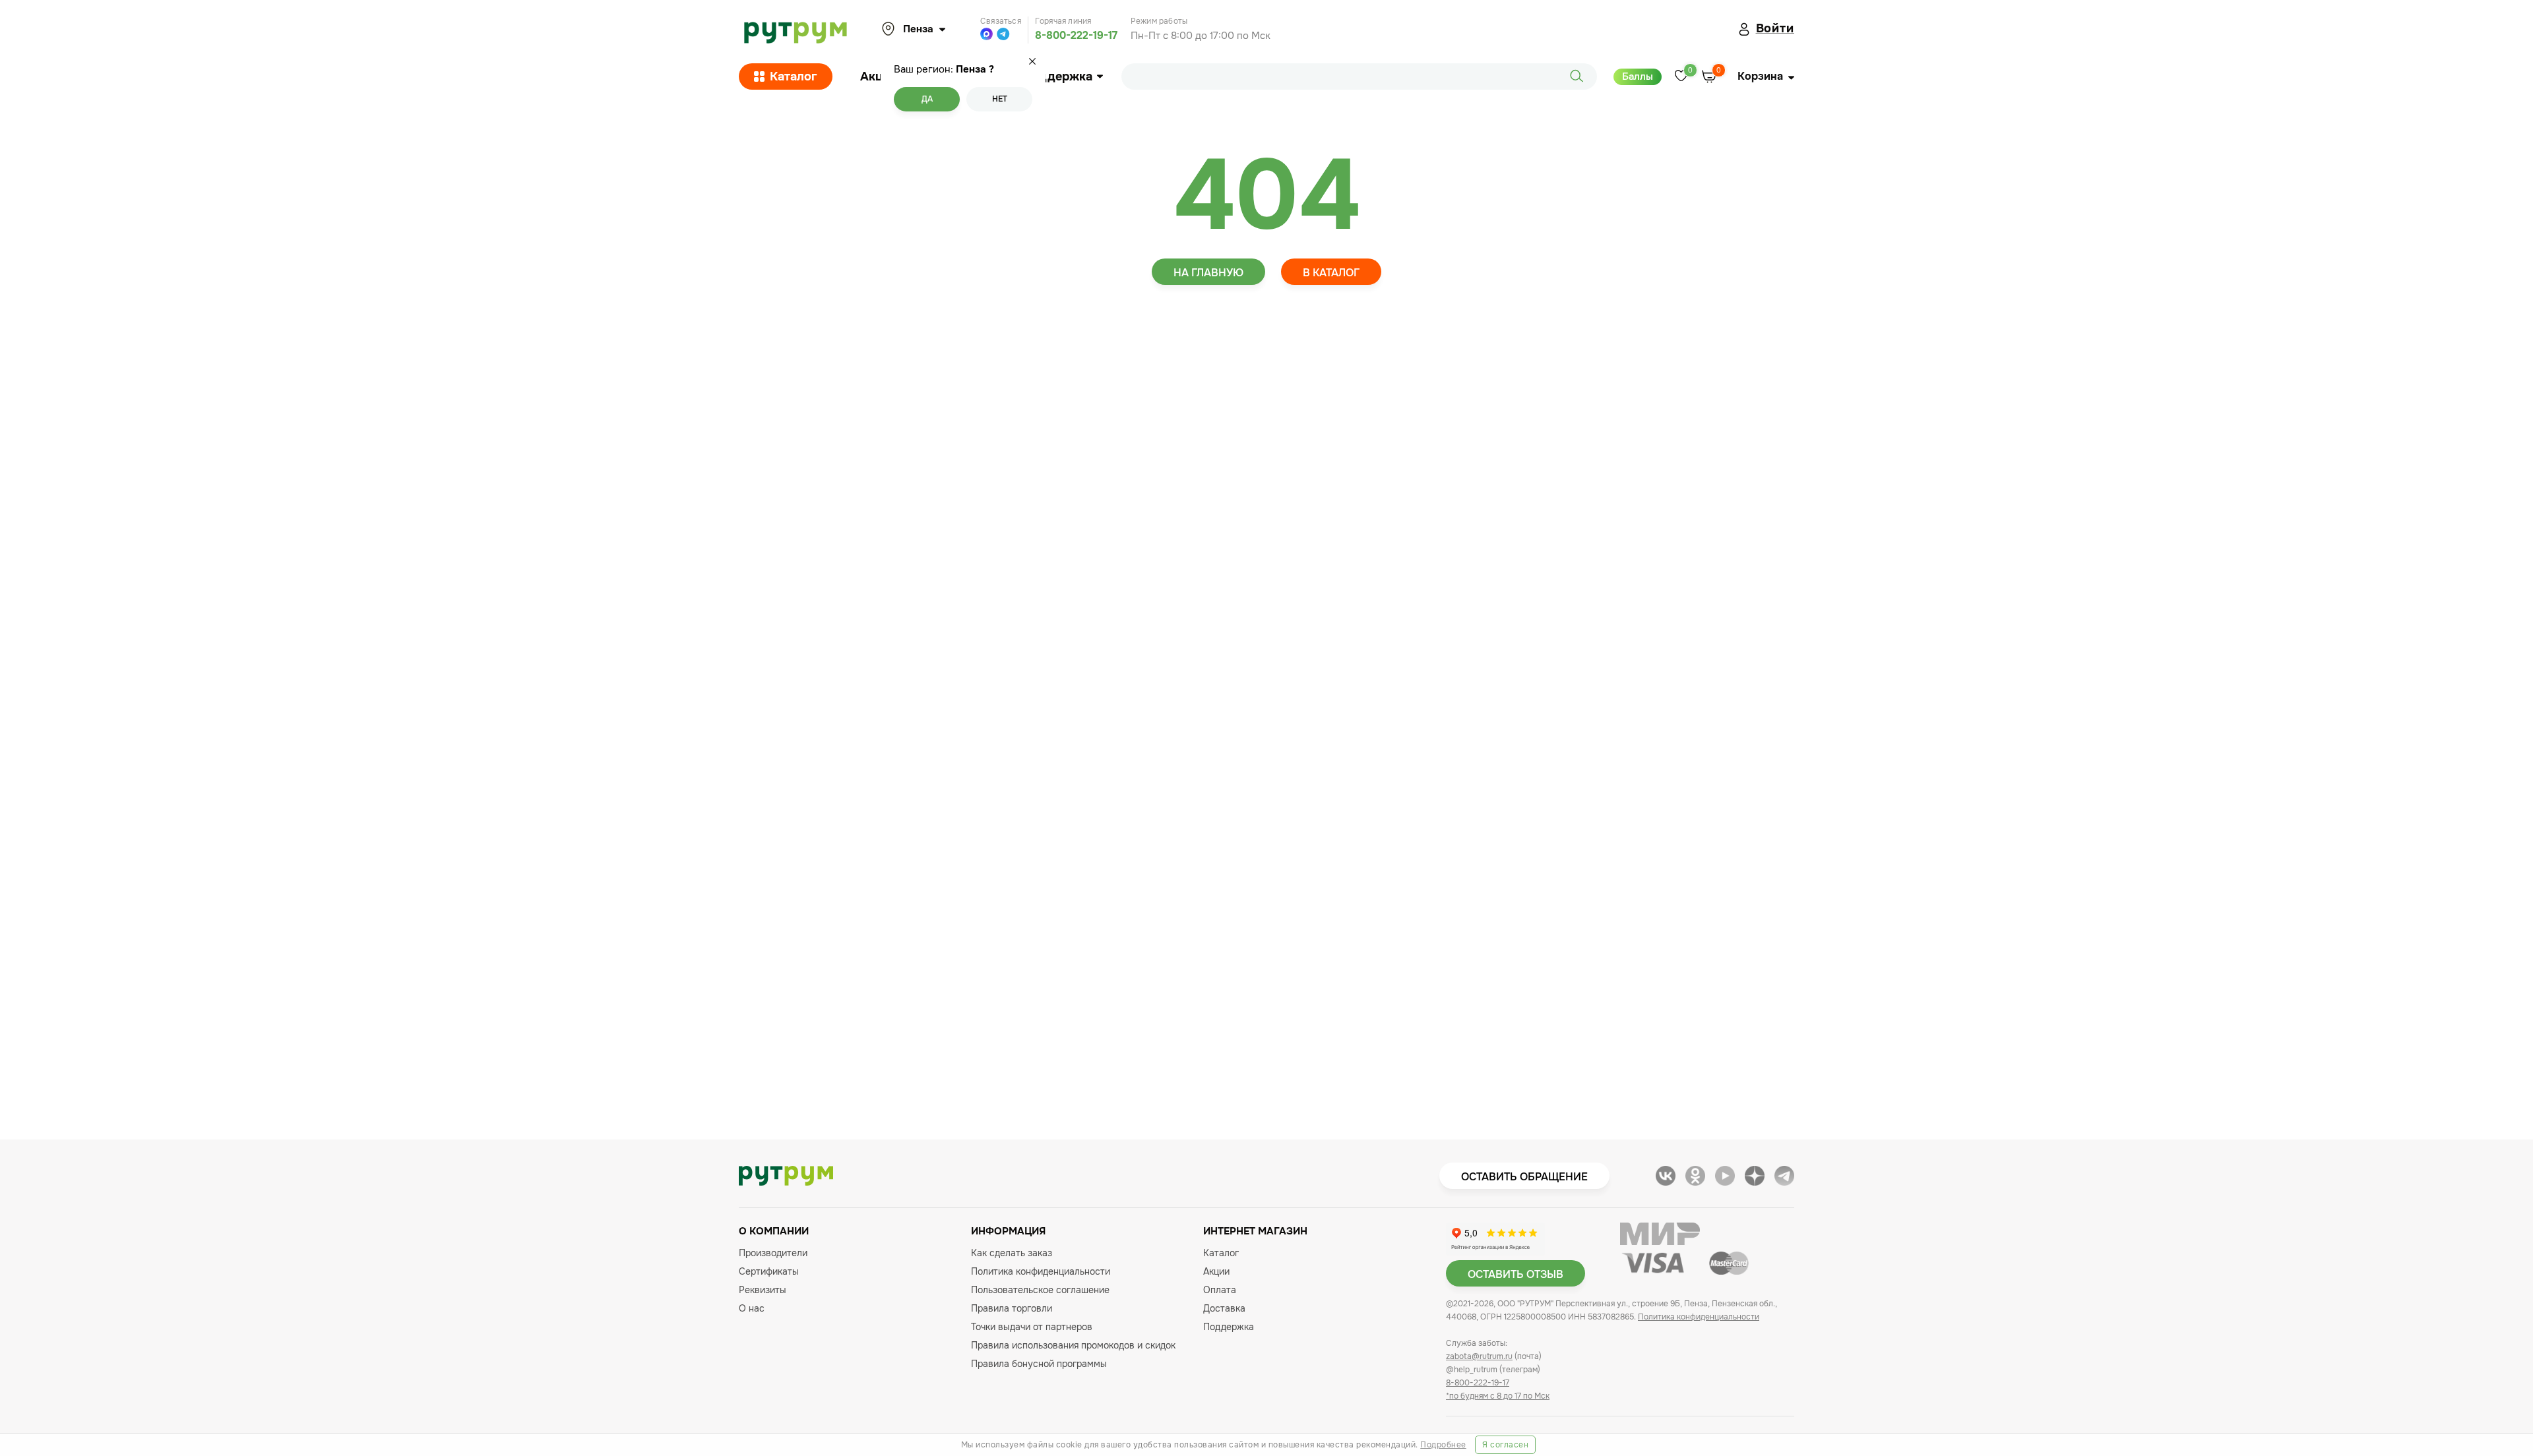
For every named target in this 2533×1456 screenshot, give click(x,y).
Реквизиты (763, 1290)
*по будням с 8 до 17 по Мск (1498, 1396)
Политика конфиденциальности (1041, 1271)
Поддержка (1058, 76)
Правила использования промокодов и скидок (1073, 1345)
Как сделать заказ (1012, 1253)
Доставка (1224, 1308)
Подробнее (1443, 1445)
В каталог (1331, 273)
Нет (1000, 99)
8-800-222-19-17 (1076, 35)
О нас (752, 1308)
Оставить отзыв (1516, 1274)
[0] (1681, 77)
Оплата (1220, 1290)
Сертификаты (769, 1271)
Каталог (794, 76)
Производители (773, 1253)
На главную (1208, 273)
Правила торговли (1012, 1308)
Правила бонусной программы (1039, 1364)
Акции (879, 76)
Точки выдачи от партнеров (1032, 1327)
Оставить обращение (1524, 1177)
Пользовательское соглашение (1040, 1290)
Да (927, 99)
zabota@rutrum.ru (1479, 1356)
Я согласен (1505, 1445)
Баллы (1638, 76)
